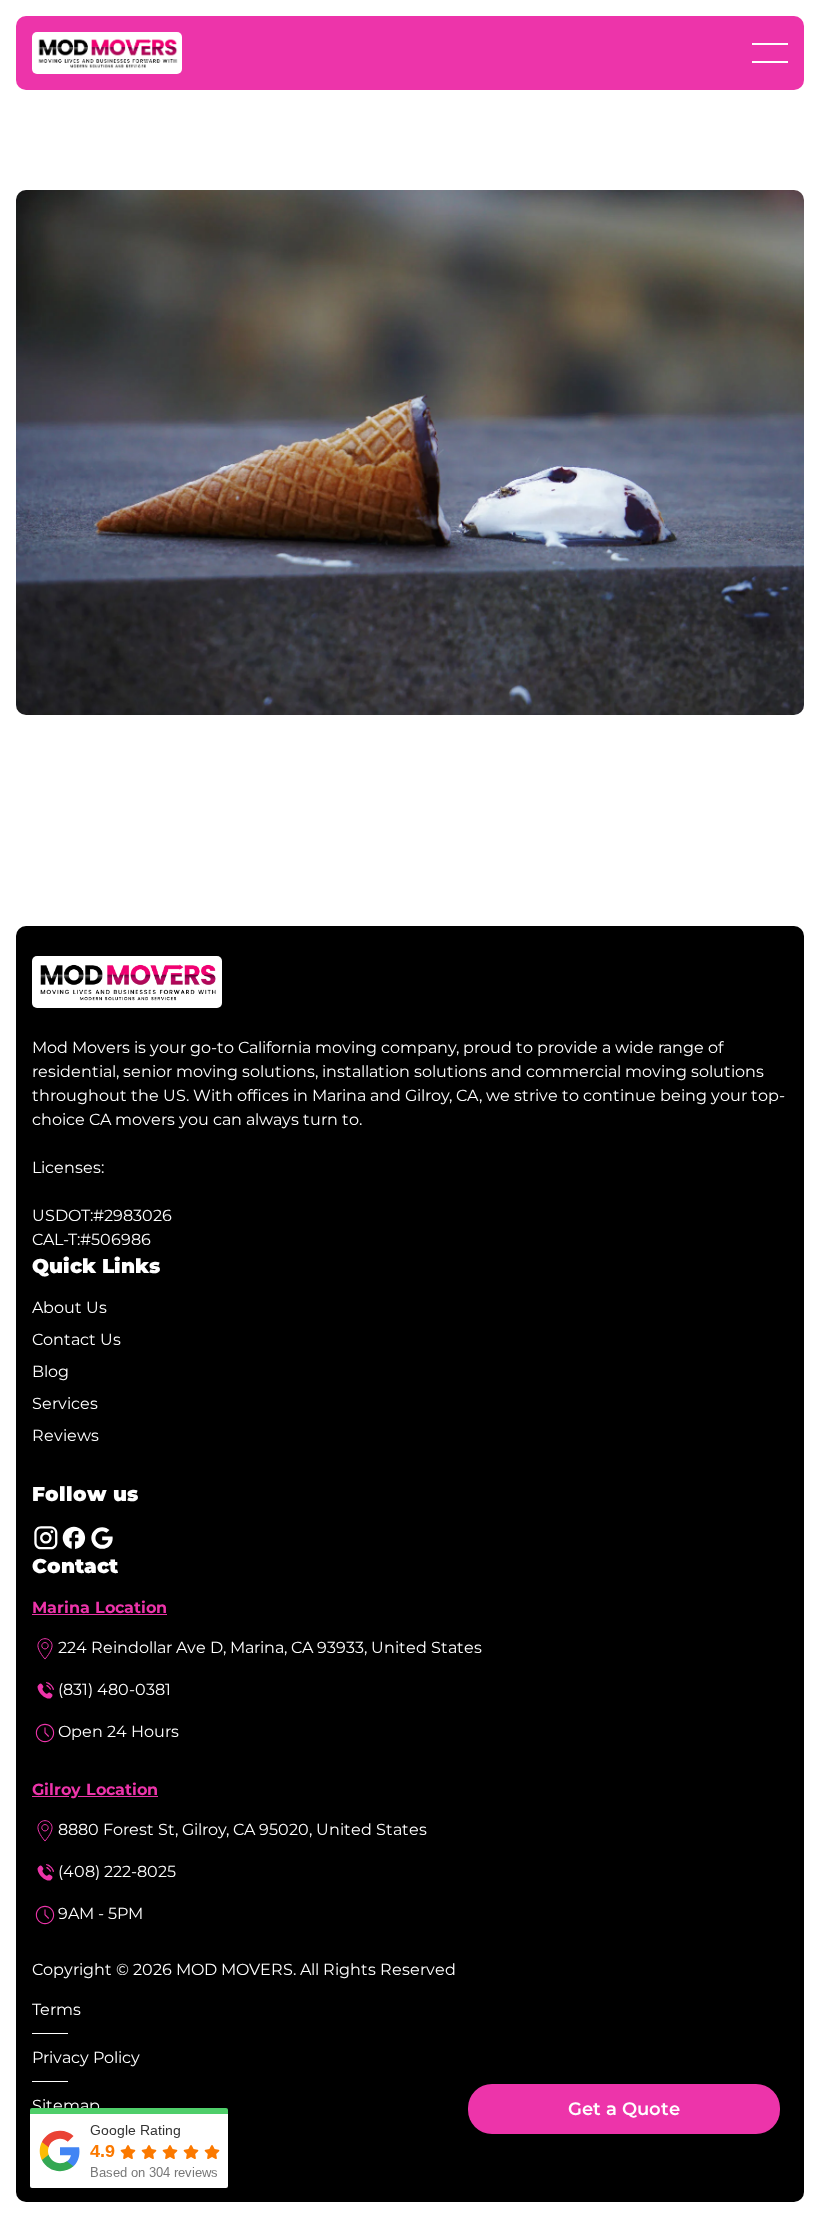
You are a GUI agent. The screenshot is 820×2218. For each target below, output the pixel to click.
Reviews (65, 1435)
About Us (69, 1307)
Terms (56, 2009)
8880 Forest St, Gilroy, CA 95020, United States (242, 1829)
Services (65, 1403)
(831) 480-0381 (114, 1689)
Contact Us (76, 1339)
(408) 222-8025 (117, 1871)
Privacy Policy (86, 2057)
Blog (50, 1371)
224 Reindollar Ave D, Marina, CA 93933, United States (270, 1647)
